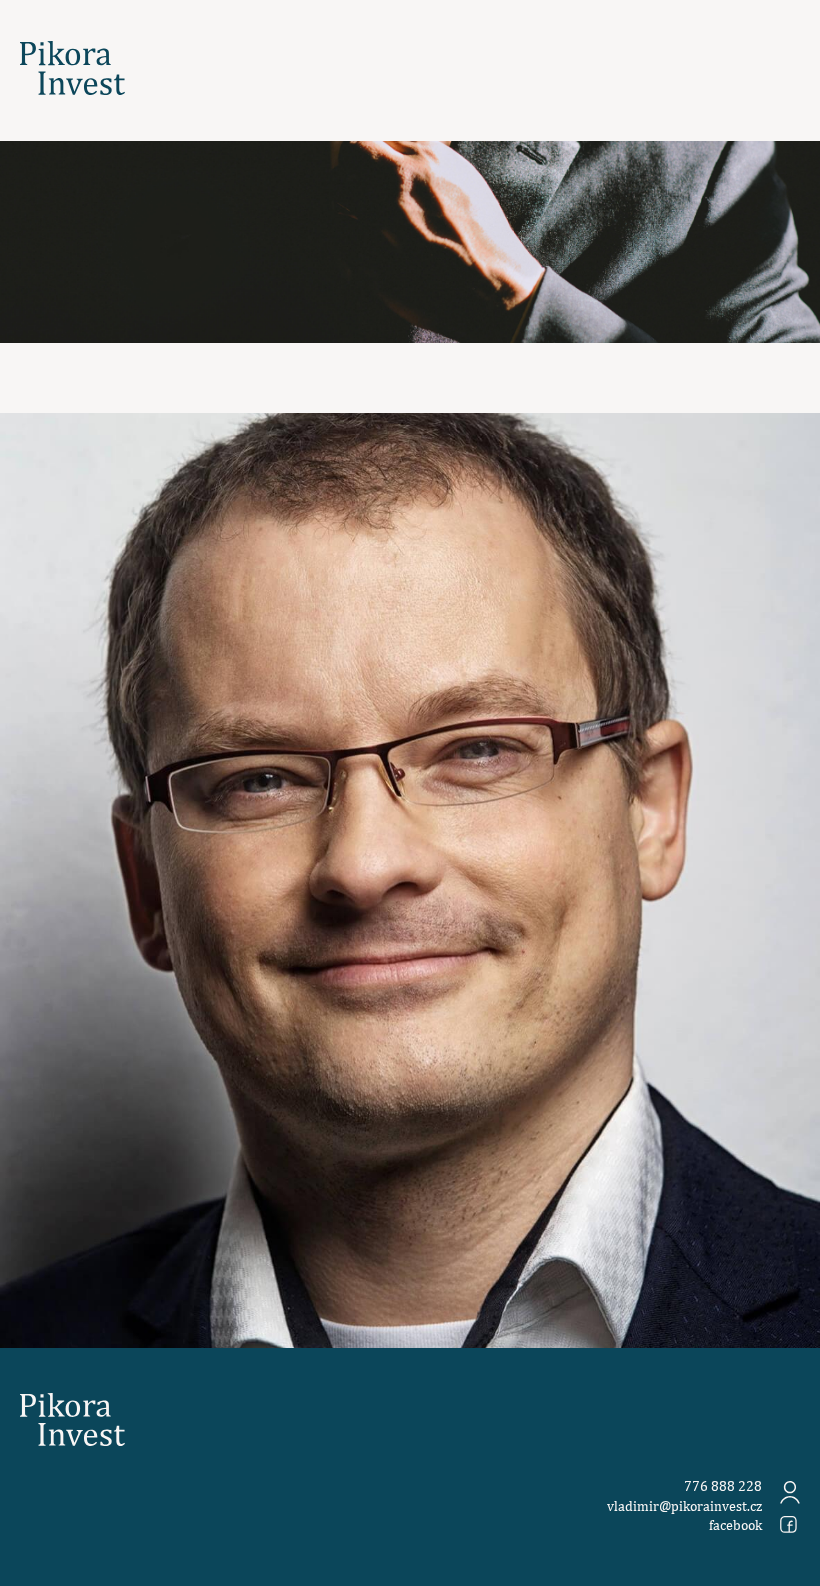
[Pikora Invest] (72, 69)
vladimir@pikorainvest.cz (684, 1506)
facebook (735, 1525)
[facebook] (788, 1524)
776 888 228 (723, 1486)
